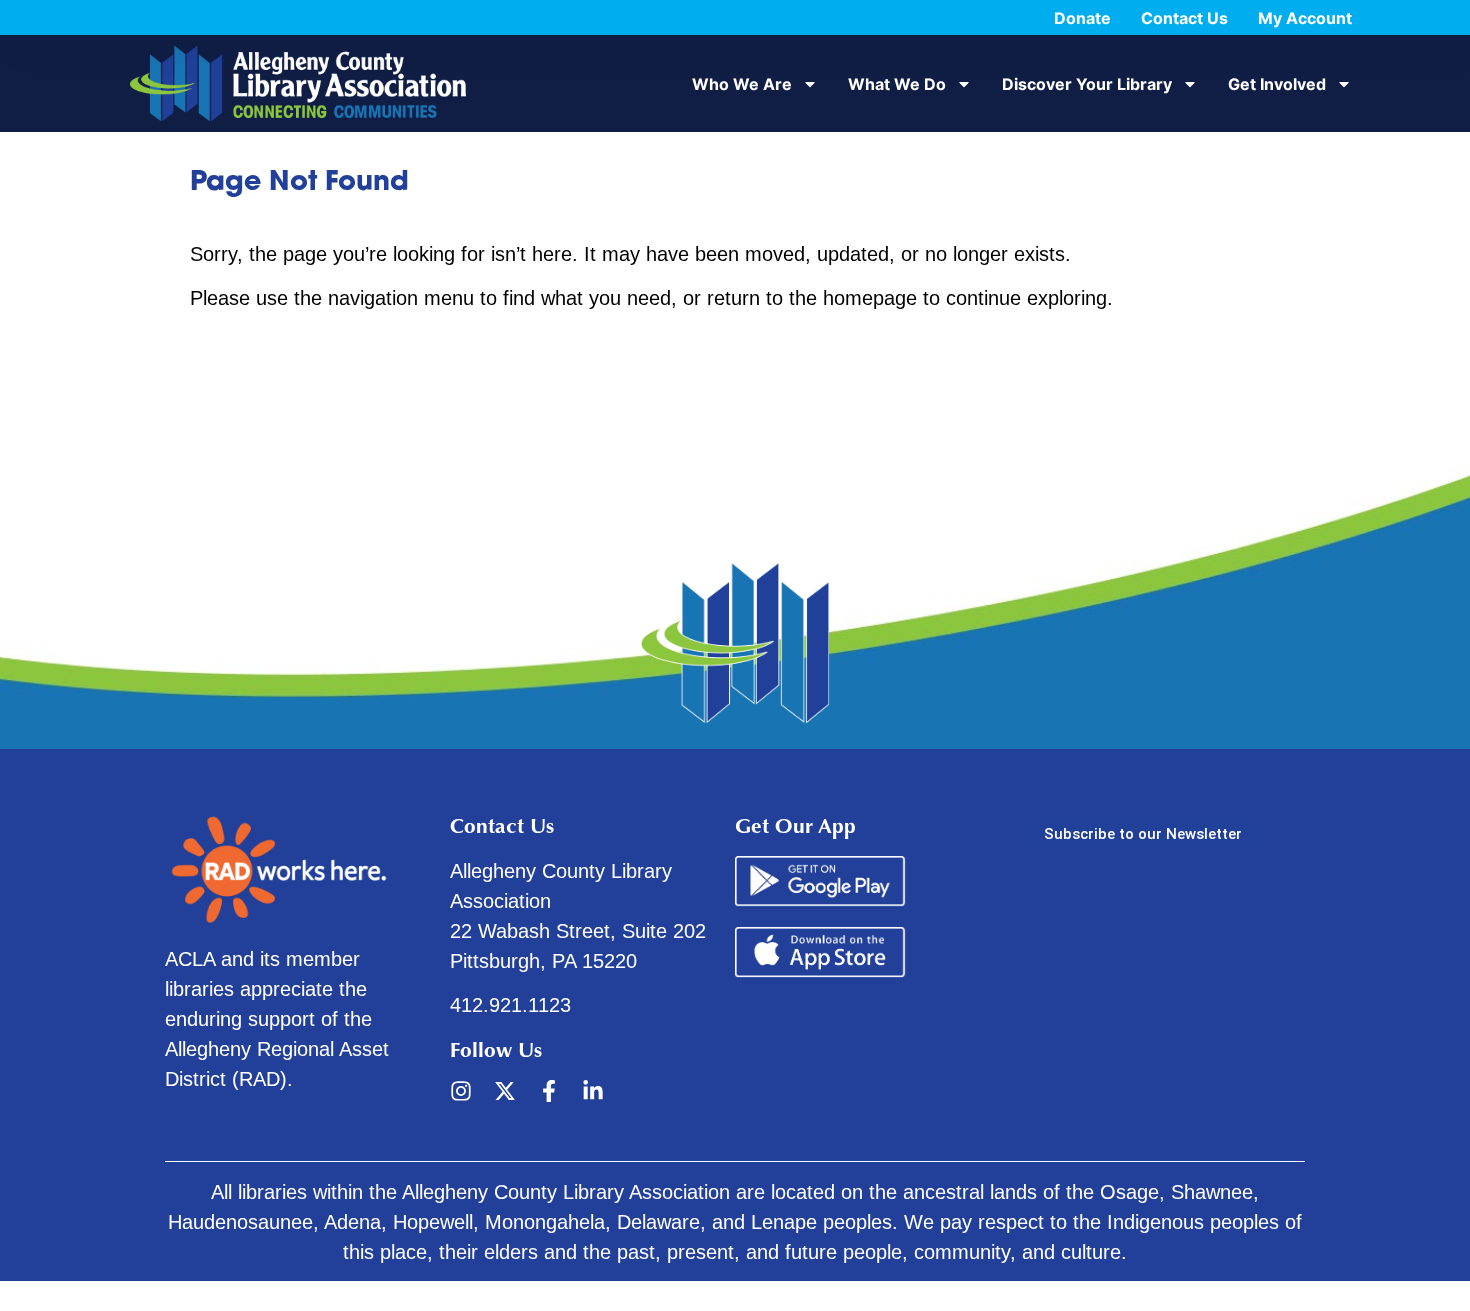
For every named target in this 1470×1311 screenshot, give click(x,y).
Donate (1082, 18)
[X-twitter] (505, 1091)
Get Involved (1277, 84)
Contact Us (1184, 18)
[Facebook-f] (549, 1091)
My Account (1305, 18)
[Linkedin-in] (593, 1091)
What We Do (897, 84)
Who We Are (742, 84)
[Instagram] (461, 1091)
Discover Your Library (1087, 84)
